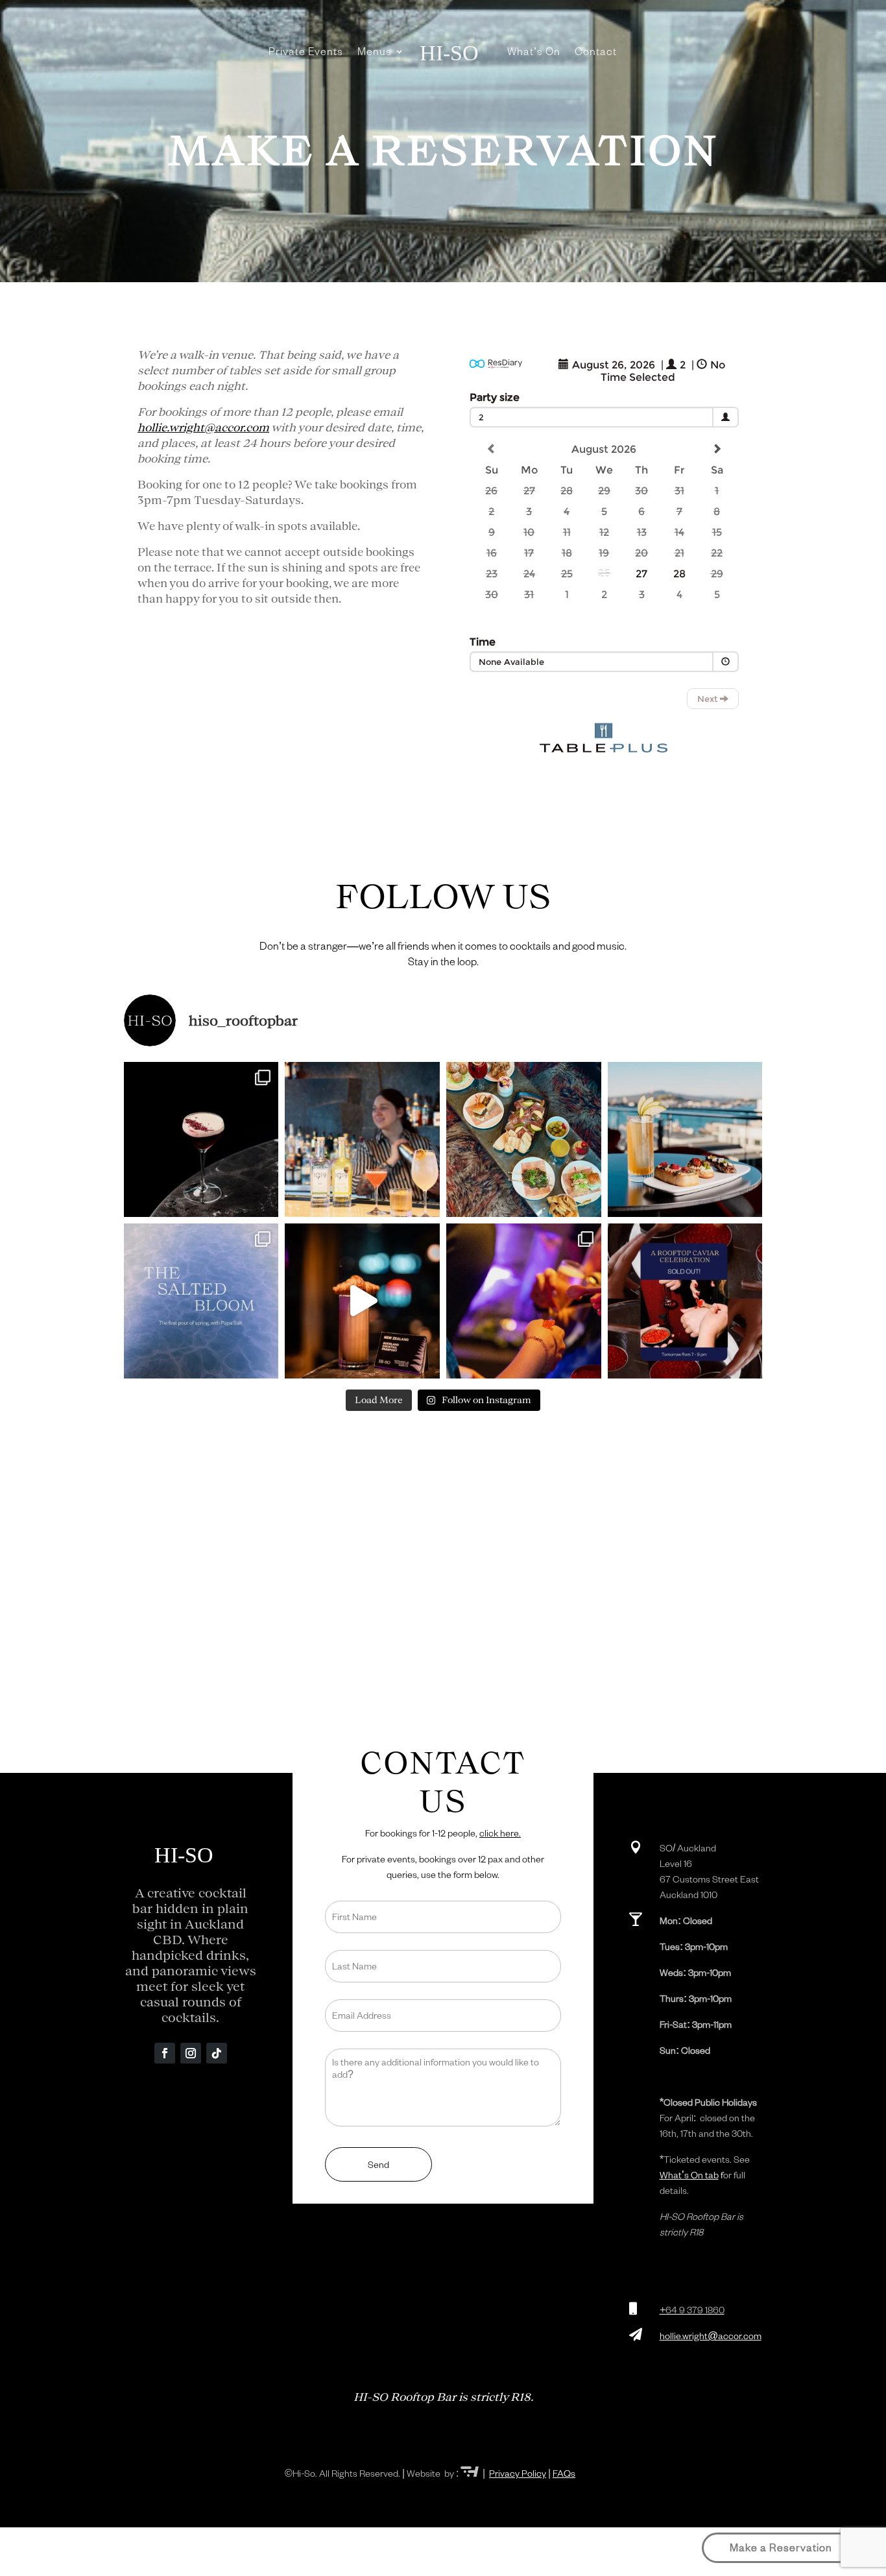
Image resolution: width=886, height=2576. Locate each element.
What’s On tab (689, 2175)
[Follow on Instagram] (191, 2053)
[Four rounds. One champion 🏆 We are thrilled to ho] (362, 1139)
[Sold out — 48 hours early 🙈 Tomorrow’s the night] (685, 1301)
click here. (500, 1833)
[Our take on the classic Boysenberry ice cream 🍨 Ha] (201, 1139)
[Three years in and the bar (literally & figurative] (524, 1301)
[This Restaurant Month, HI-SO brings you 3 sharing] (685, 1139)
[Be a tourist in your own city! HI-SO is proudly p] (362, 1301)
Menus (375, 51)
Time (483, 642)
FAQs (564, 2473)
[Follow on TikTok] (217, 2053)
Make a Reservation (781, 2547)
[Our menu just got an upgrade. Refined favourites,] (524, 1139)
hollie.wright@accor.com (203, 427)
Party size (495, 397)
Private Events (306, 51)
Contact (596, 51)
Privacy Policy (518, 2473)
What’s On (534, 51)
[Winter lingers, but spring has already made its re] (201, 1301)
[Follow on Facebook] (165, 2053)
